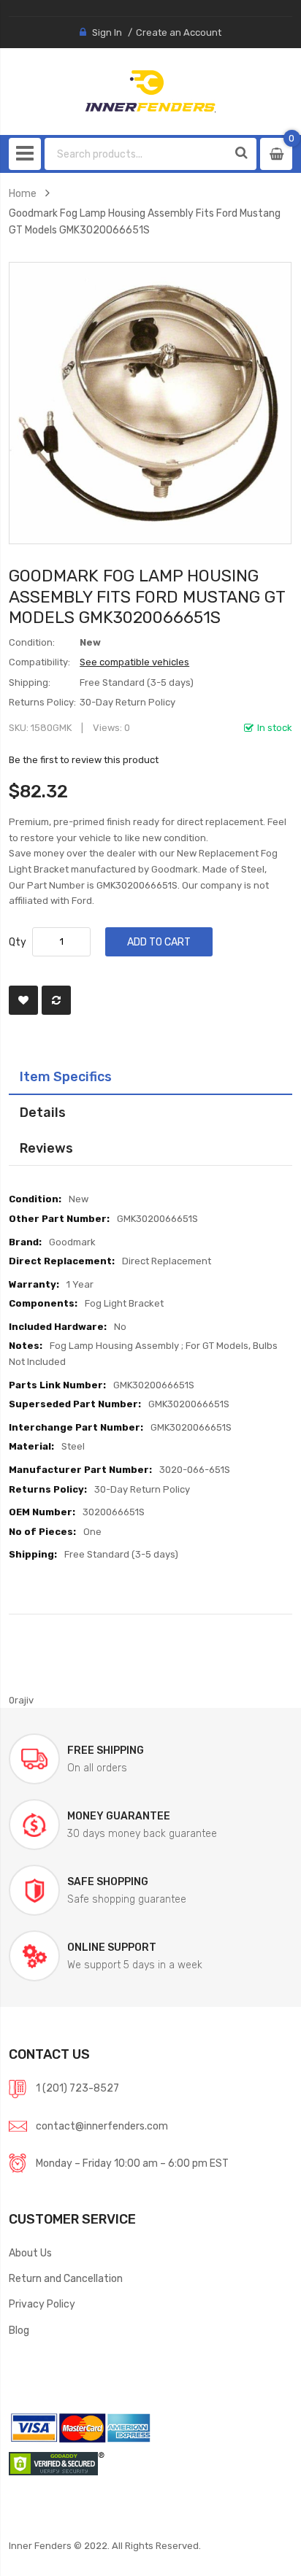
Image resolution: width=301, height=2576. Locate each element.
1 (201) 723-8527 (77, 2088)
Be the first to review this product (84, 760)
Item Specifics (66, 1076)
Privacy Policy (42, 2304)
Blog (19, 2330)
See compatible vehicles (134, 662)
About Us (30, 2253)
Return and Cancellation (66, 2278)
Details (43, 1112)
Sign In (107, 32)
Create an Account (179, 32)
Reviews (46, 1148)
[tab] (150, 1077)
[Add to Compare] (56, 1000)
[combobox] (136, 154)
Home (23, 193)
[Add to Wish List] (23, 1000)
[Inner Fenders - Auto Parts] (150, 91)
